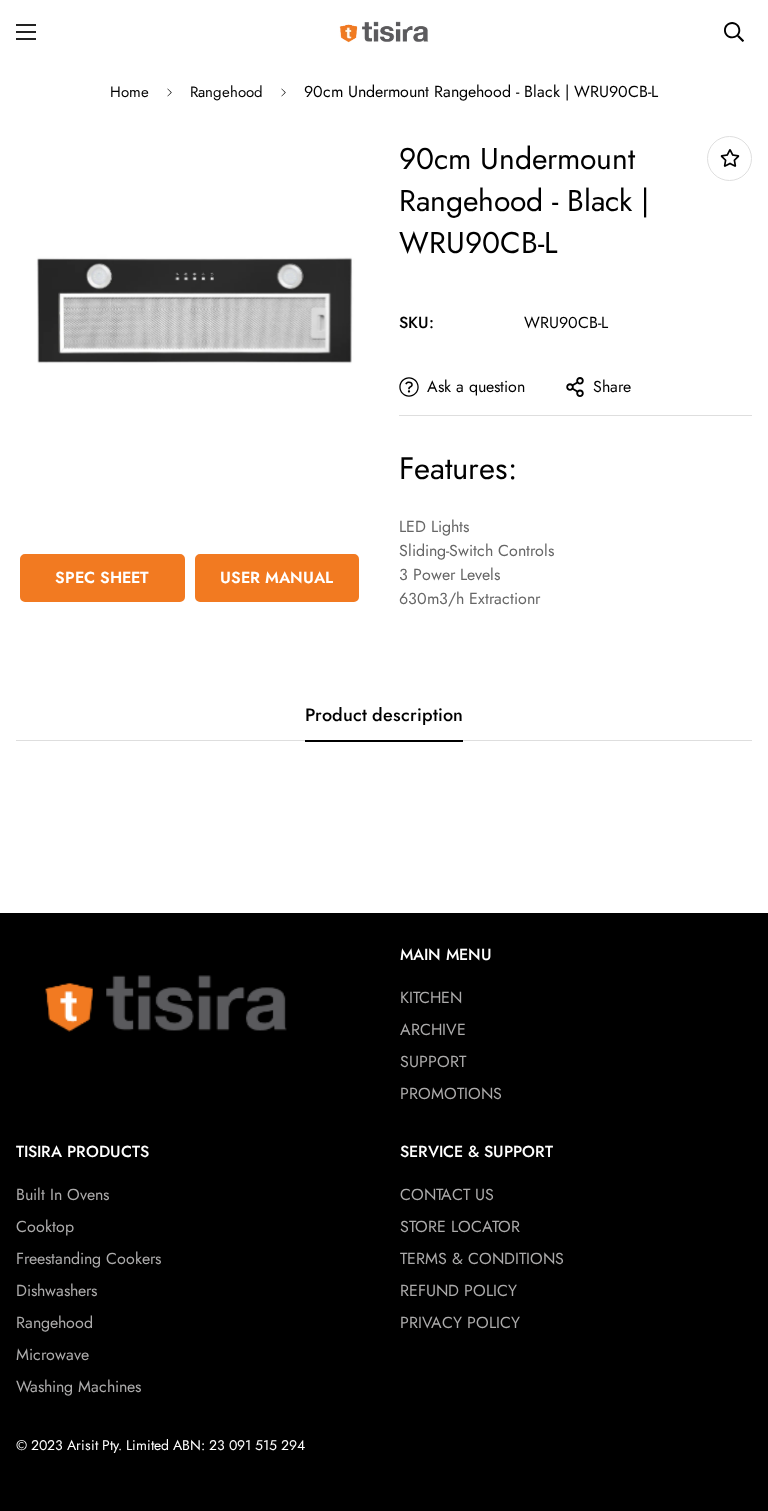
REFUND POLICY (458, 1290)
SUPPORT (433, 1061)
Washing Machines (78, 1386)
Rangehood (226, 92)
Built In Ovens (62, 1194)
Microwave (52, 1354)
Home (129, 92)
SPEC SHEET (102, 577)
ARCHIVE (433, 1029)
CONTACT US (447, 1194)
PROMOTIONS (451, 1093)
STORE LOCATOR (460, 1226)
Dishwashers (56, 1290)
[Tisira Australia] (384, 32)
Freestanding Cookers (88, 1258)
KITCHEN (431, 997)
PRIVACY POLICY (460, 1322)
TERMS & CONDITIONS (482, 1258)
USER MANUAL (276, 577)
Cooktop (45, 1226)
